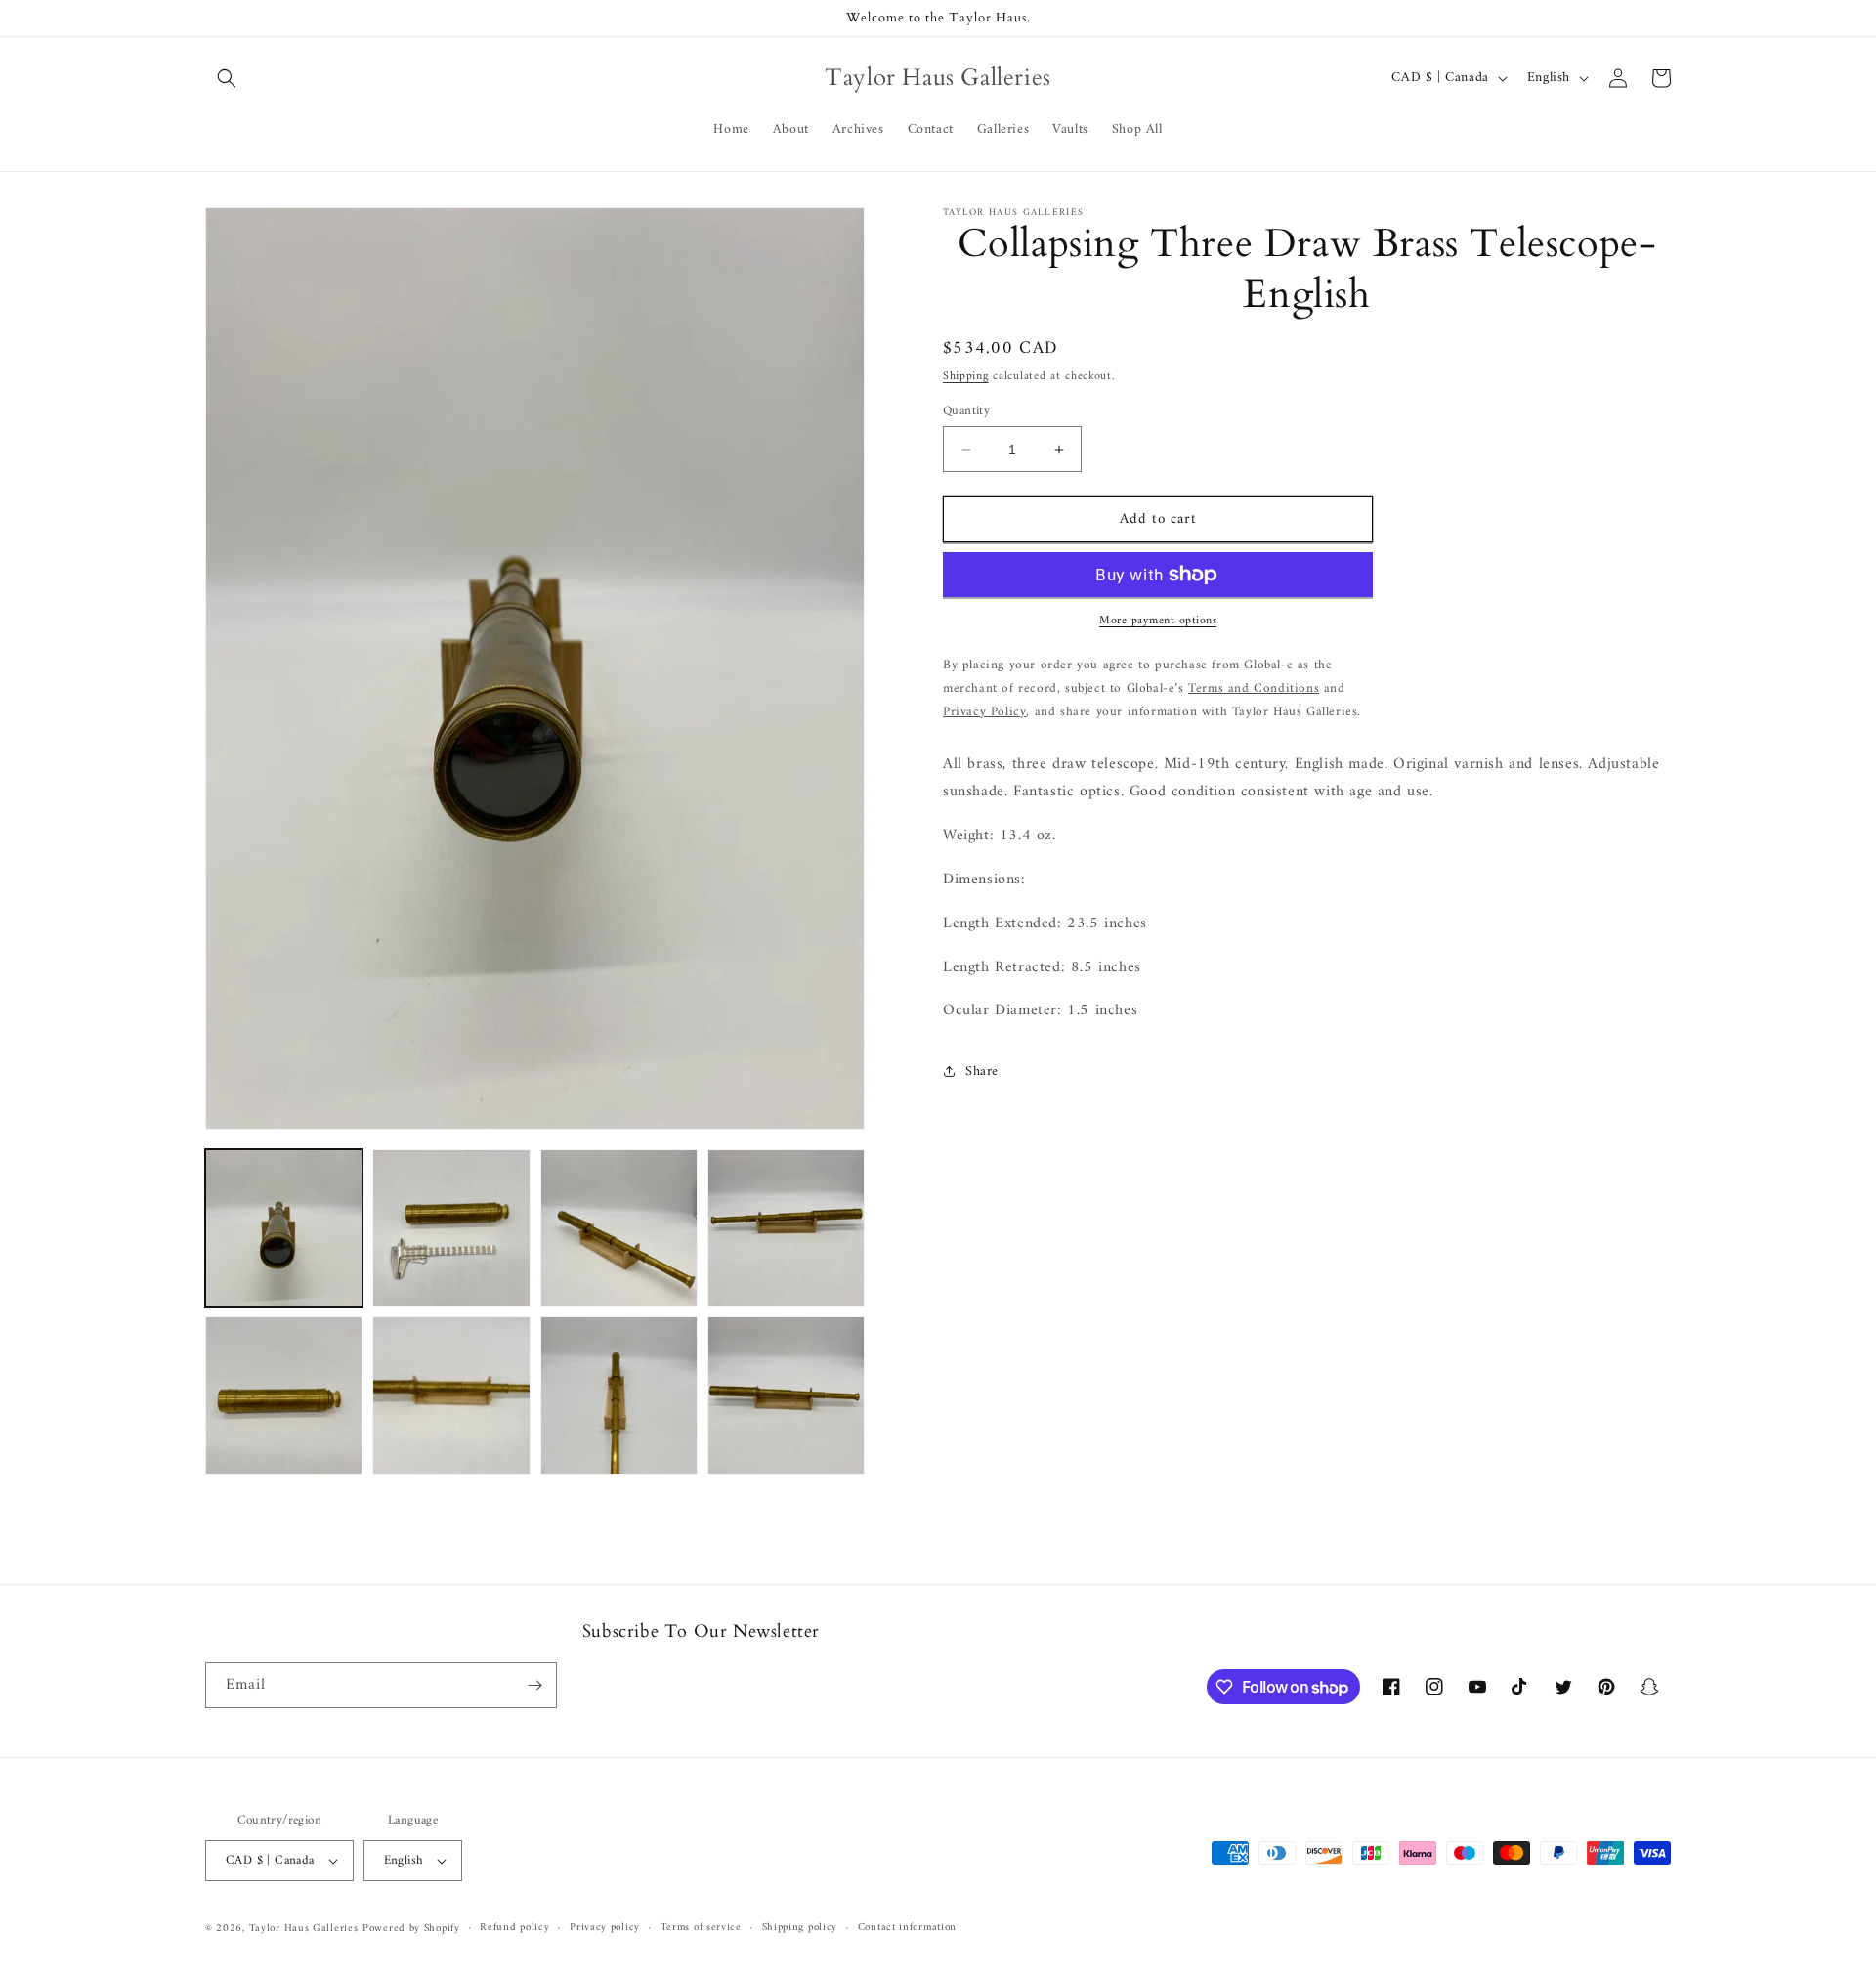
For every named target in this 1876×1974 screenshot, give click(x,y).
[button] (227, 78)
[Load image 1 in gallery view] (284, 1228)
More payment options (1158, 622)
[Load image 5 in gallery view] (284, 1395)
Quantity (966, 411)
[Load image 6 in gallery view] (451, 1395)
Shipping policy (800, 1928)
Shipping (966, 377)
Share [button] (982, 1072)
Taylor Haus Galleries (304, 1929)
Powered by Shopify (411, 1929)
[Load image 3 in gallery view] (619, 1228)
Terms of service (701, 1928)
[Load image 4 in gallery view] (786, 1228)
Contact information (907, 1928)
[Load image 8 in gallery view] (786, 1395)
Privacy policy (605, 1928)
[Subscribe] (534, 1685)
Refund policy (514, 1928)
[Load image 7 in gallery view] (619, 1395)
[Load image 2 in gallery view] (451, 1228)
